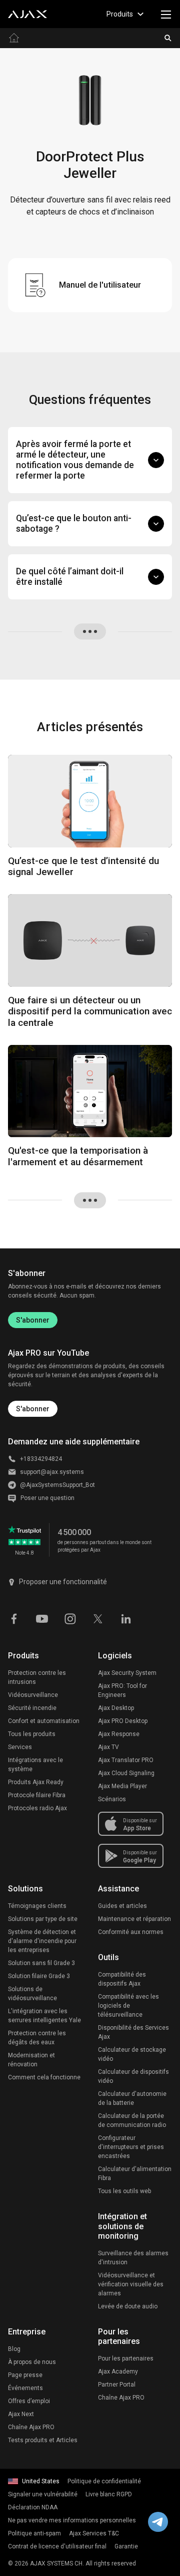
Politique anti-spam (34, 2533)
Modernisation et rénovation (31, 2060)
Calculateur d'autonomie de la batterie (132, 2098)
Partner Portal (117, 2385)
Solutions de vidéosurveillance (32, 1994)
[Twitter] (98, 1618)
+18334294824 (41, 1459)
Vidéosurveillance (33, 1695)
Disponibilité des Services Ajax (133, 2032)
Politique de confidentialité (104, 2481)
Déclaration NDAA (33, 2507)
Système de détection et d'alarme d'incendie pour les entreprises (42, 1941)
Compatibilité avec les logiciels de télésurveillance (128, 2006)
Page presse (25, 2375)
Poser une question (47, 1498)
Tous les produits (32, 1734)
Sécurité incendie (32, 1708)
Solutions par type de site (43, 1919)
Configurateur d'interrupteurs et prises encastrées (131, 2147)
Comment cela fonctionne (44, 2077)
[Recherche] (168, 38)
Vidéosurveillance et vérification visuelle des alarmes (131, 2284)
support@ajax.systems (52, 1472)
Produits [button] (120, 14)
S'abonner (33, 1320)
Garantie (126, 2546)
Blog (14, 2349)
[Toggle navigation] (166, 14)
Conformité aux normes (131, 1932)
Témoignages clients (37, 1906)
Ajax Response (119, 1734)
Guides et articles (122, 1906)
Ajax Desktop (116, 1708)
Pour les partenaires (126, 2358)
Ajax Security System (127, 1673)
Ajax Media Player (122, 1786)
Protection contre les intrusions (37, 1677)
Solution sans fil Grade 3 (41, 1963)
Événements (25, 2388)
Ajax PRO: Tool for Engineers (122, 1690)
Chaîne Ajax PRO (31, 2427)
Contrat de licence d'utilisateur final (57, 2546)
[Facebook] (14, 1618)
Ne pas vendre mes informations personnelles (72, 2520)
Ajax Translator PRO (126, 1760)
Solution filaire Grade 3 (39, 1976)
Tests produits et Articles (43, 2440)
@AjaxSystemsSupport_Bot (57, 1485)
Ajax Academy (118, 2372)
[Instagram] (70, 1618)
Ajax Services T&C (94, 2533)
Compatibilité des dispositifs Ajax (122, 1979)
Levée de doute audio (128, 2306)
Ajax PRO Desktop (123, 1721)
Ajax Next (21, 2414)
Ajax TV (108, 1747)
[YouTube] (42, 1618)
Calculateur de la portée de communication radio (132, 2120)
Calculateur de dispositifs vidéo (133, 2076)
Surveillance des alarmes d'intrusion (133, 2258)
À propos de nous (32, 2362)
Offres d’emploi (29, 2401)
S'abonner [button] (33, 1409)
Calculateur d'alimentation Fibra (135, 2174)
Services (20, 1747)
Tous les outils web (124, 2191)
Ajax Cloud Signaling (126, 1773)
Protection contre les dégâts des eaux (37, 2038)
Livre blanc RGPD (109, 2494)
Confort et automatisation (44, 1721)
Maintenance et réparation (134, 1919)
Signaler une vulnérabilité (43, 2494)
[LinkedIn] (126, 1618)
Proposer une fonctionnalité (63, 1582)
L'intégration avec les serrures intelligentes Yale (44, 2016)
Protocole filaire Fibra (37, 1795)
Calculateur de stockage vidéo (132, 2054)
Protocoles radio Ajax (37, 1808)
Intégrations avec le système (35, 1765)
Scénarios (112, 1799)
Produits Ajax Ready (36, 1782)
